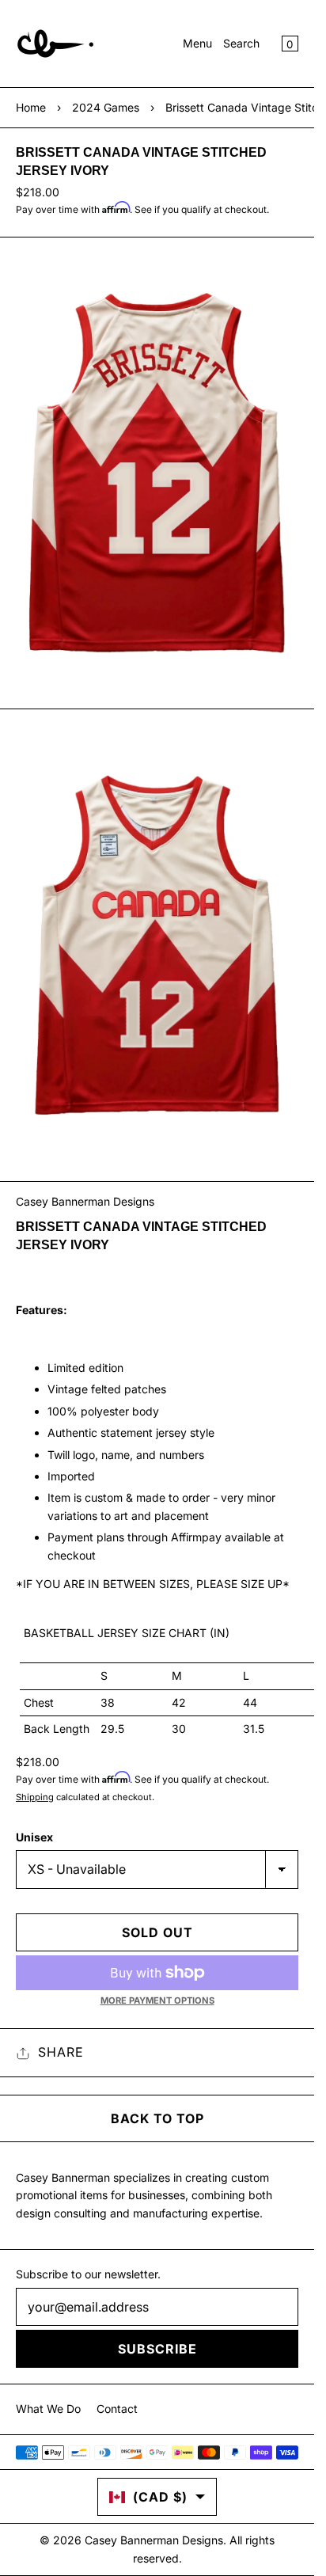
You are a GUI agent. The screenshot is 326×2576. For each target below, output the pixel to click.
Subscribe (157, 2349)
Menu (197, 43)
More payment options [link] (157, 2000)
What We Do (48, 2409)
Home (31, 107)
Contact (117, 2409)
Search (241, 43)
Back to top (157, 2118)
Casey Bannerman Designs (85, 1201)
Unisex (34, 1837)
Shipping (35, 1797)
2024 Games (106, 107)
